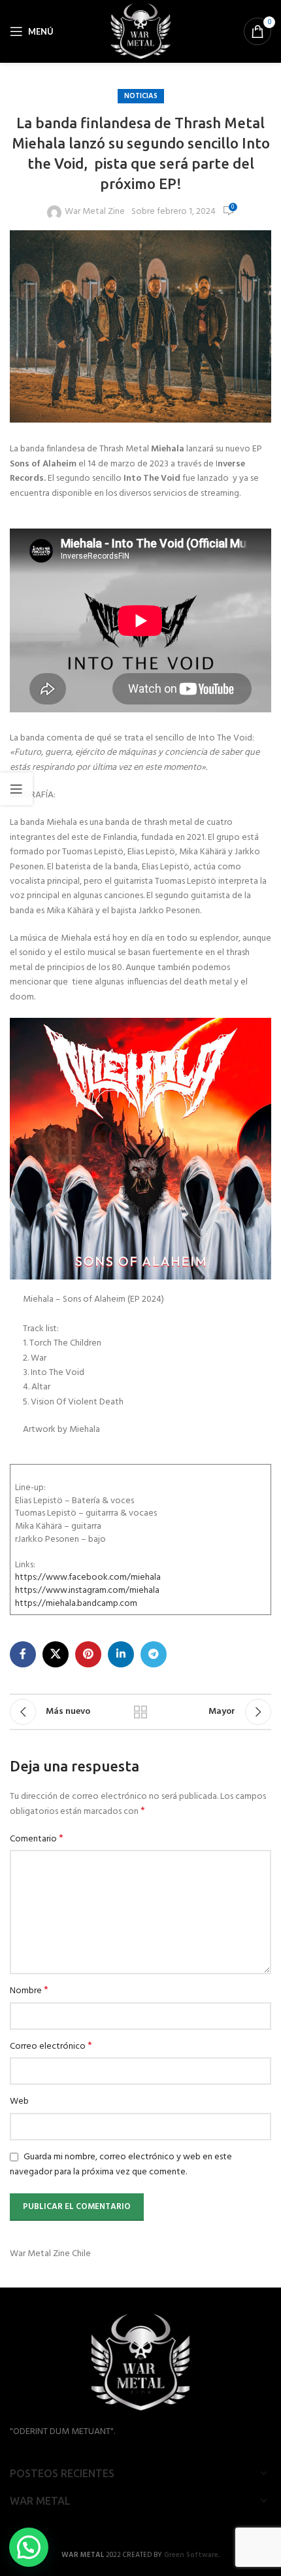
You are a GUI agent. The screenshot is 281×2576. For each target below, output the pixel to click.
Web (19, 2102)
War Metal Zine (95, 212)
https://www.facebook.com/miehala (88, 1577)
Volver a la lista (140, 1712)
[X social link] (56, 1654)
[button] (29, 2547)
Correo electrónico (51, 2047)
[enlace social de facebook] (23, 1654)
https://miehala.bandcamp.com (76, 1604)
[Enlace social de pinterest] (88, 1654)
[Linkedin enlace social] (121, 1654)
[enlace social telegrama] (154, 1654)
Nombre (29, 1991)
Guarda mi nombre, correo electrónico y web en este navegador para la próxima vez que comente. (121, 2165)
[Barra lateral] (16, 789)
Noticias (141, 96)
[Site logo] (141, 32)
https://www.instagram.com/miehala (87, 1591)
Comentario (37, 1839)
